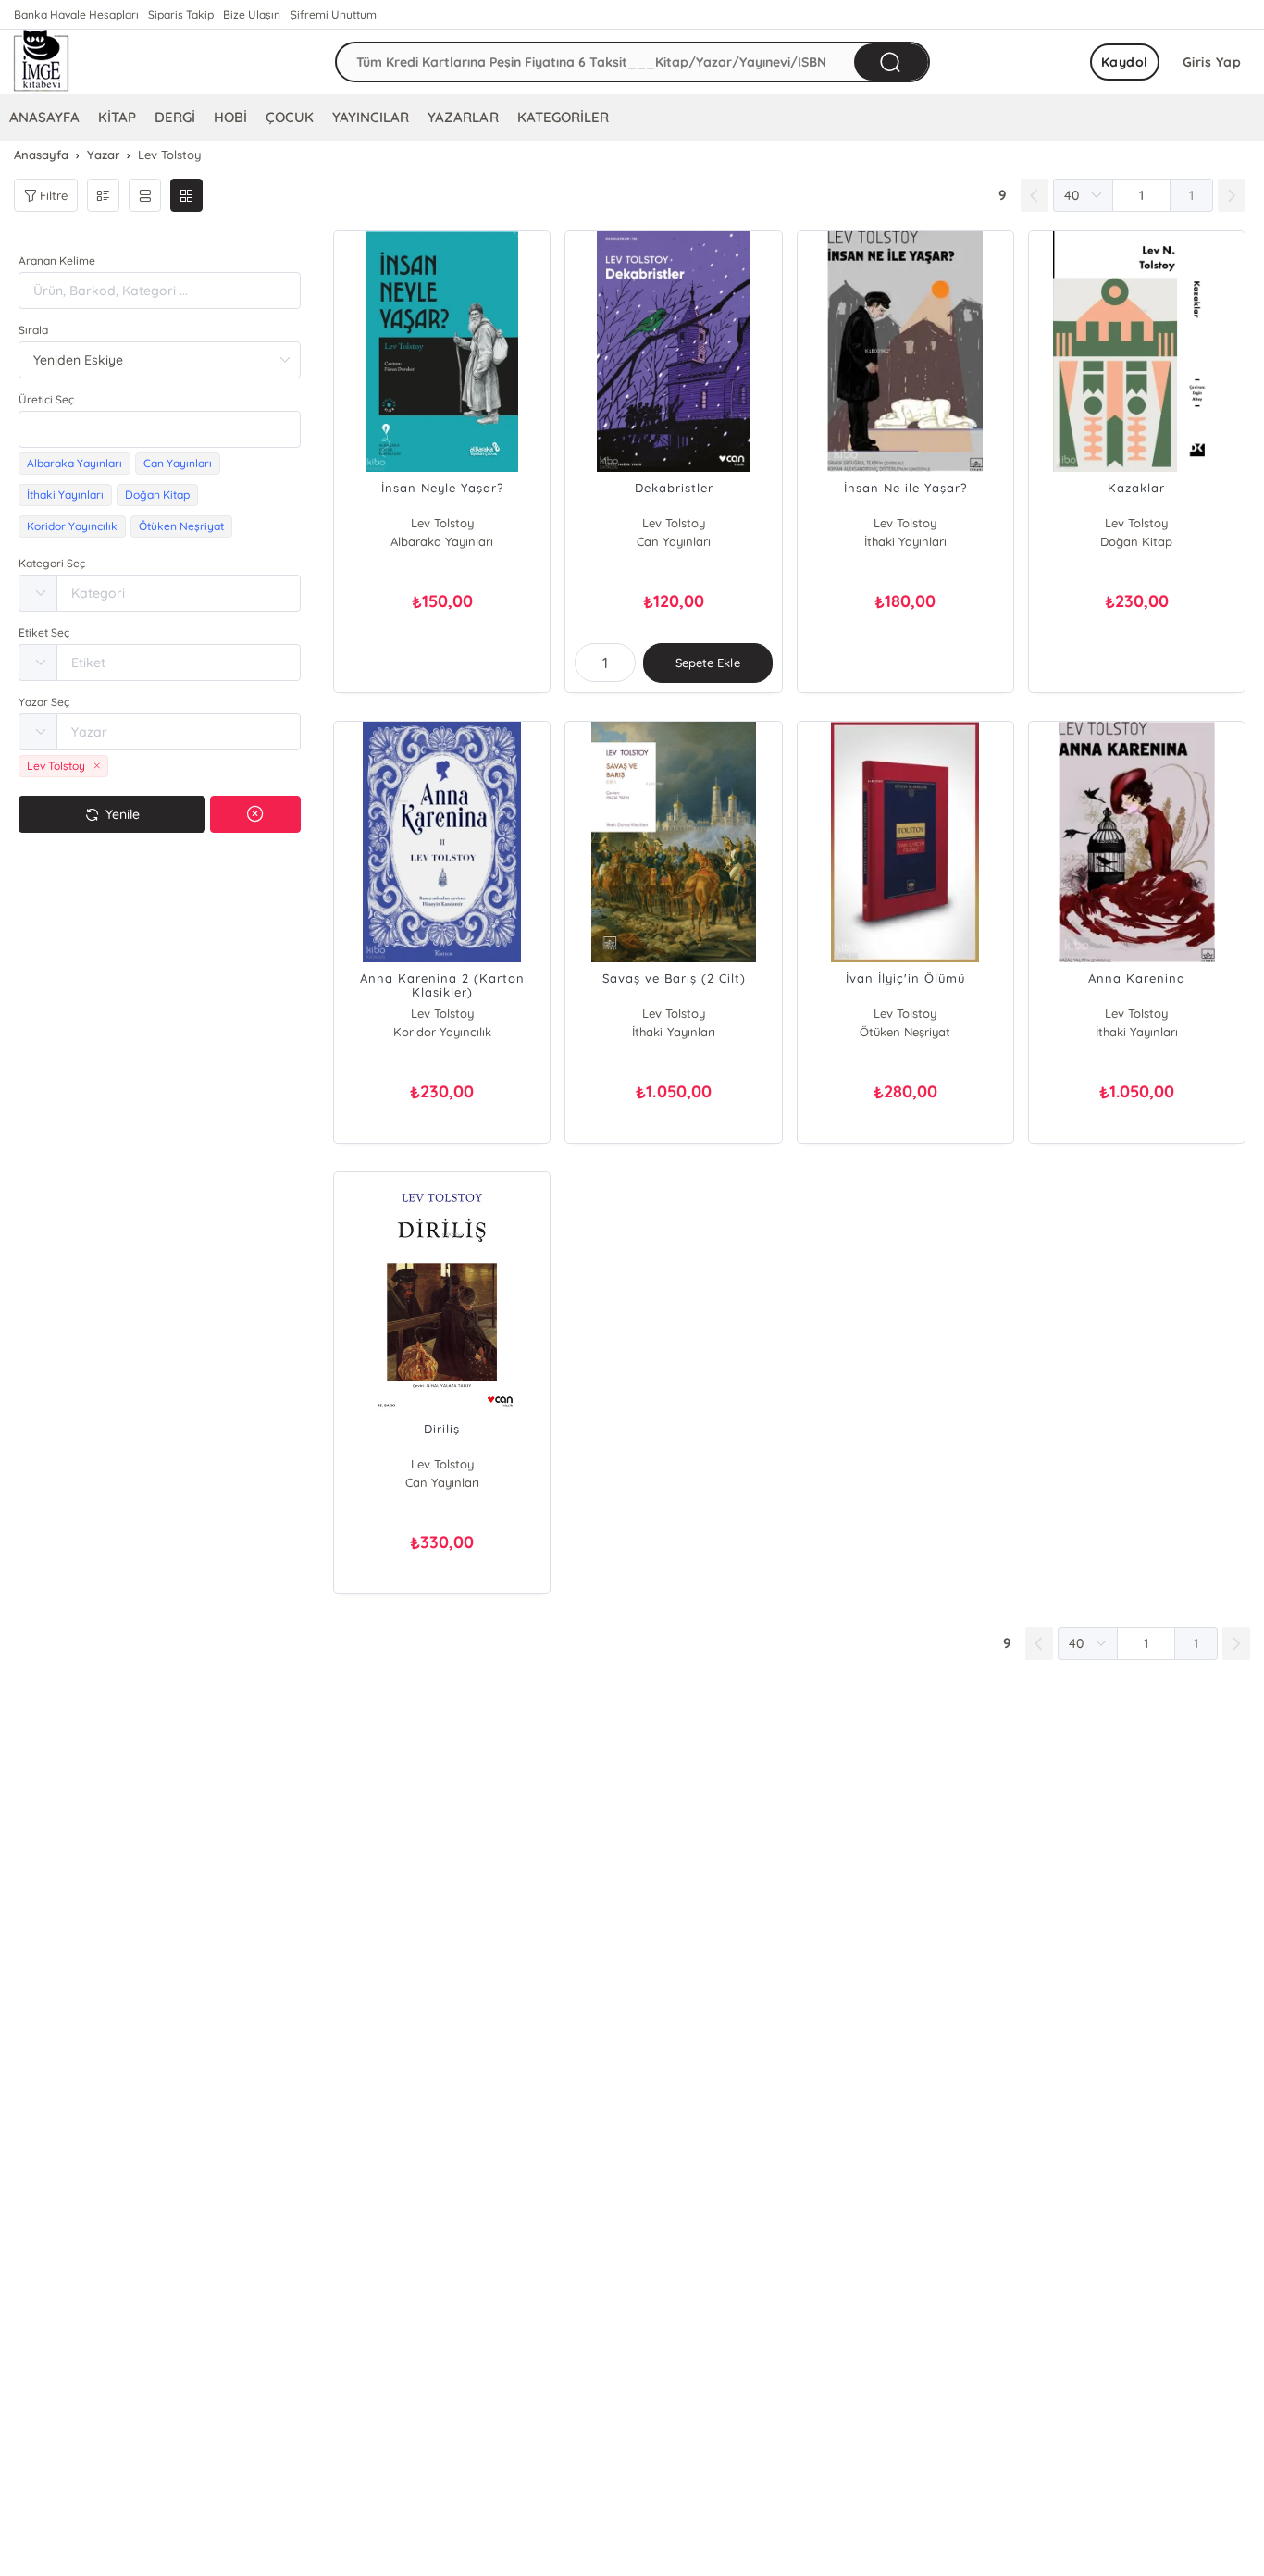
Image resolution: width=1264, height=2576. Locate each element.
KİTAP (117, 117)
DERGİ (175, 117)
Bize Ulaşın (252, 14)
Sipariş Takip (181, 14)
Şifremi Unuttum (334, 14)
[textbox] (160, 429)
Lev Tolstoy (442, 523)
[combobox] (160, 429)
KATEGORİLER (563, 117)
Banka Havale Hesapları (76, 14)
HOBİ (230, 117)
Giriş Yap (1212, 62)
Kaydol (1125, 62)
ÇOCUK (290, 117)
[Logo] (42, 62)
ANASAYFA (44, 117)
